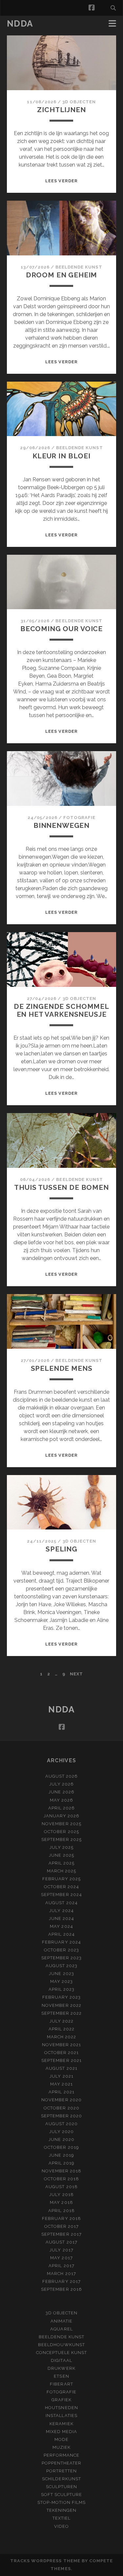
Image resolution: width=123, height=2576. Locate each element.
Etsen (61, 2376)
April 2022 (61, 2029)
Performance (61, 2455)
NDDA (20, 24)
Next (76, 1674)
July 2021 (61, 2076)
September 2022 (62, 2013)
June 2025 (61, 1855)
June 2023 (61, 1974)
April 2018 (61, 2211)
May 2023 (61, 1981)
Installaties (61, 2416)
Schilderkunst (61, 2479)
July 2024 (61, 1911)
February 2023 (62, 1997)
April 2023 (61, 1989)
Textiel (61, 2518)
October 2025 (61, 1832)
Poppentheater (62, 2463)
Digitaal (61, 2360)
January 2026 (62, 1816)
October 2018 (62, 2179)
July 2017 (61, 2250)
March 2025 (61, 1871)
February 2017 (61, 2281)
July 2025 (61, 1847)
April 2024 (61, 1934)
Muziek (61, 2447)
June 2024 (61, 1918)
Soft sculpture (62, 2495)
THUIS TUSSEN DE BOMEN (61, 1187)
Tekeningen (61, 2510)
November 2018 (62, 2171)
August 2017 (61, 2242)
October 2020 (61, 2108)
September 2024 (61, 1895)
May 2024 (61, 1926)
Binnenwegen (61, 825)
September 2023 (62, 1958)
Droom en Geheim (62, 275)
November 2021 (62, 2045)
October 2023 (61, 1950)
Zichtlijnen (61, 110)
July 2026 (61, 1784)
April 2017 (61, 2266)
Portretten (61, 2471)
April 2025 (61, 1863)
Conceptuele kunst (62, 2353)
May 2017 (61, 2258)
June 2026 (61, 1792)
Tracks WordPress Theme (45, 2561)
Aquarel (61, 2329)
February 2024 (61, 1942)
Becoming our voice (61, 629)
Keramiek (61, 2424)
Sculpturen (61, 2487)
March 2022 (61, 2037)
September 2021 (61, 2060)
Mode (61, 2439)
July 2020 (61, 2132)
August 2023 (61, 1966)
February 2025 (62, 1879)
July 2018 (61, 2195)
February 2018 (61, 2218)
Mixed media (61, 2432)
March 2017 (61, 2274)
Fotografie (79, 818)
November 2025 (61, 1824)
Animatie (61, 2321)
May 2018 (61, 2202)
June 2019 (61, 2155)
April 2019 (61, 2163)
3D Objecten (79, 102)
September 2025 (62, 1839)
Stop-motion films (61, 2502)
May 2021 (61, 2084)
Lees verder (61, 181)
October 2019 (61, 2147)
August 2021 (61, 2068)
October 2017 (62, 2226)
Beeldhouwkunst (61, 2345)
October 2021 (62, 2053)
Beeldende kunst (79, 267)
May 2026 (61, 1800)
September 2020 (62, 2116)
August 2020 (61, 2124)
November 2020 (61, 2100)
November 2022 (61, 2005)
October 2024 (62, 1887)
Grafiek (61, 2400)
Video (61, 2526)
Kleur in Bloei (61, 456)
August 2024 (61, 1903)
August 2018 (61, 2187)
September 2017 (61, 2234)
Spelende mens (62, 1368)
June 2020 (61, 2139)
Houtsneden (61, 2408)
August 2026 (61, 1776)
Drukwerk (61, 2368)
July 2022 (61, 2021)
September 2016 (61, 2289)
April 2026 (61, 1808)
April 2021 (61, 2092)
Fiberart (61, 2384)
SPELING (61, 1549)
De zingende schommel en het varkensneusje (61, 1010)
